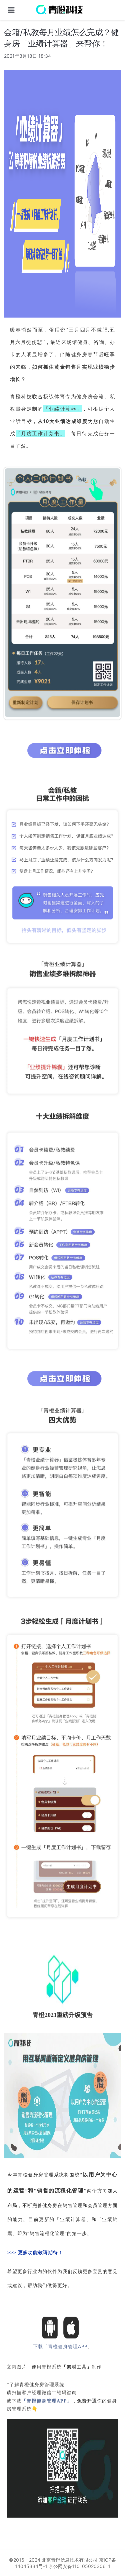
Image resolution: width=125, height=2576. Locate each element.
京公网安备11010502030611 (79, 2566)
